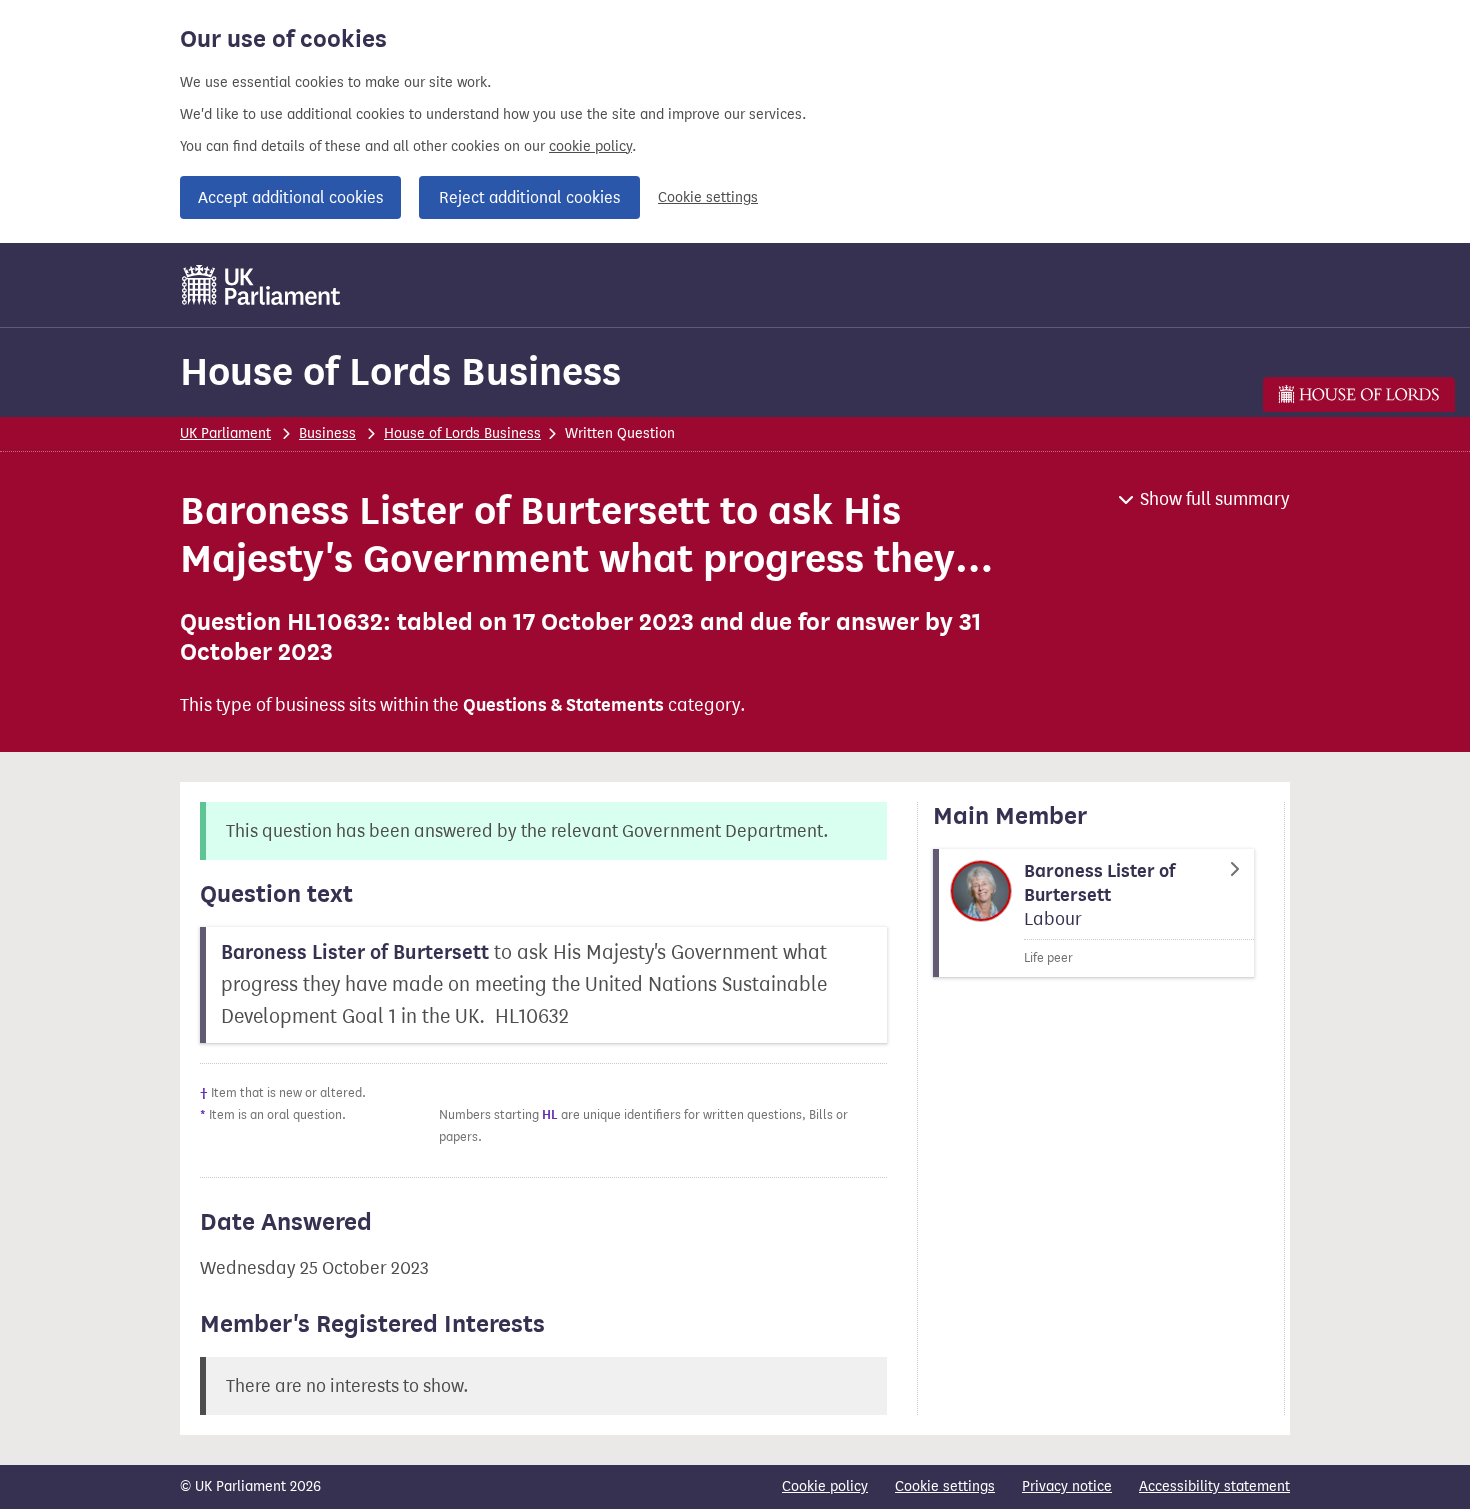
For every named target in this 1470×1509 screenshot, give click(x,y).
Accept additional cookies (290, 197)
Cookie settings (708, 197)
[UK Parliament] (261, 285)
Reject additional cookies (529, 197)
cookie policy (590, 146)
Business (327, 433)
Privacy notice (1067, 1486)
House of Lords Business (400, 371)
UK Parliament (225, 433)
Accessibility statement (1214, 1486)
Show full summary (1215, 499)
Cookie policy (825, 1486)
